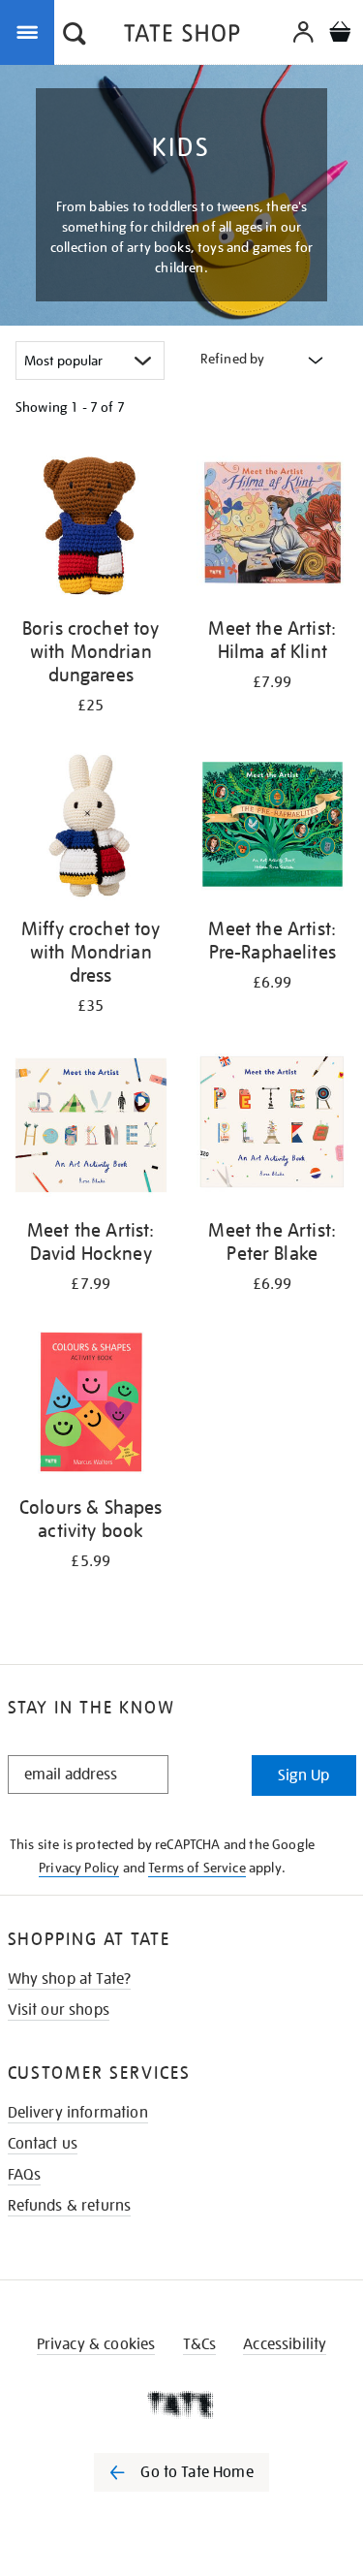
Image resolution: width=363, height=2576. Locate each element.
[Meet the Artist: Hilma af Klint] (273, 527)
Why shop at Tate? (70, 1979)
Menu (31, 31)
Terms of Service (197, 1868)
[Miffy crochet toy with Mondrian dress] (91, 828)
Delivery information (78, 2113)
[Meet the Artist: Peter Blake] (273, 1129)
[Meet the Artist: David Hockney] (91, 1129)
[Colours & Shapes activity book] (91, 1407)
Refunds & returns (70, 2206)
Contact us (43, 2144)
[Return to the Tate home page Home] (182, 36)
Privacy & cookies (96, 2344)
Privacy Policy (79, 1868)
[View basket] (340, 34)
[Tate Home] (181, 2404)
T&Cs (200, 2344)
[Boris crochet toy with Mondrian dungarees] (91, 527)
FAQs (25, 2175)
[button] (75, 36)
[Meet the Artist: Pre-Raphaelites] (273, 828)
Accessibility (285, 2344)
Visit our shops (59, 2010)
